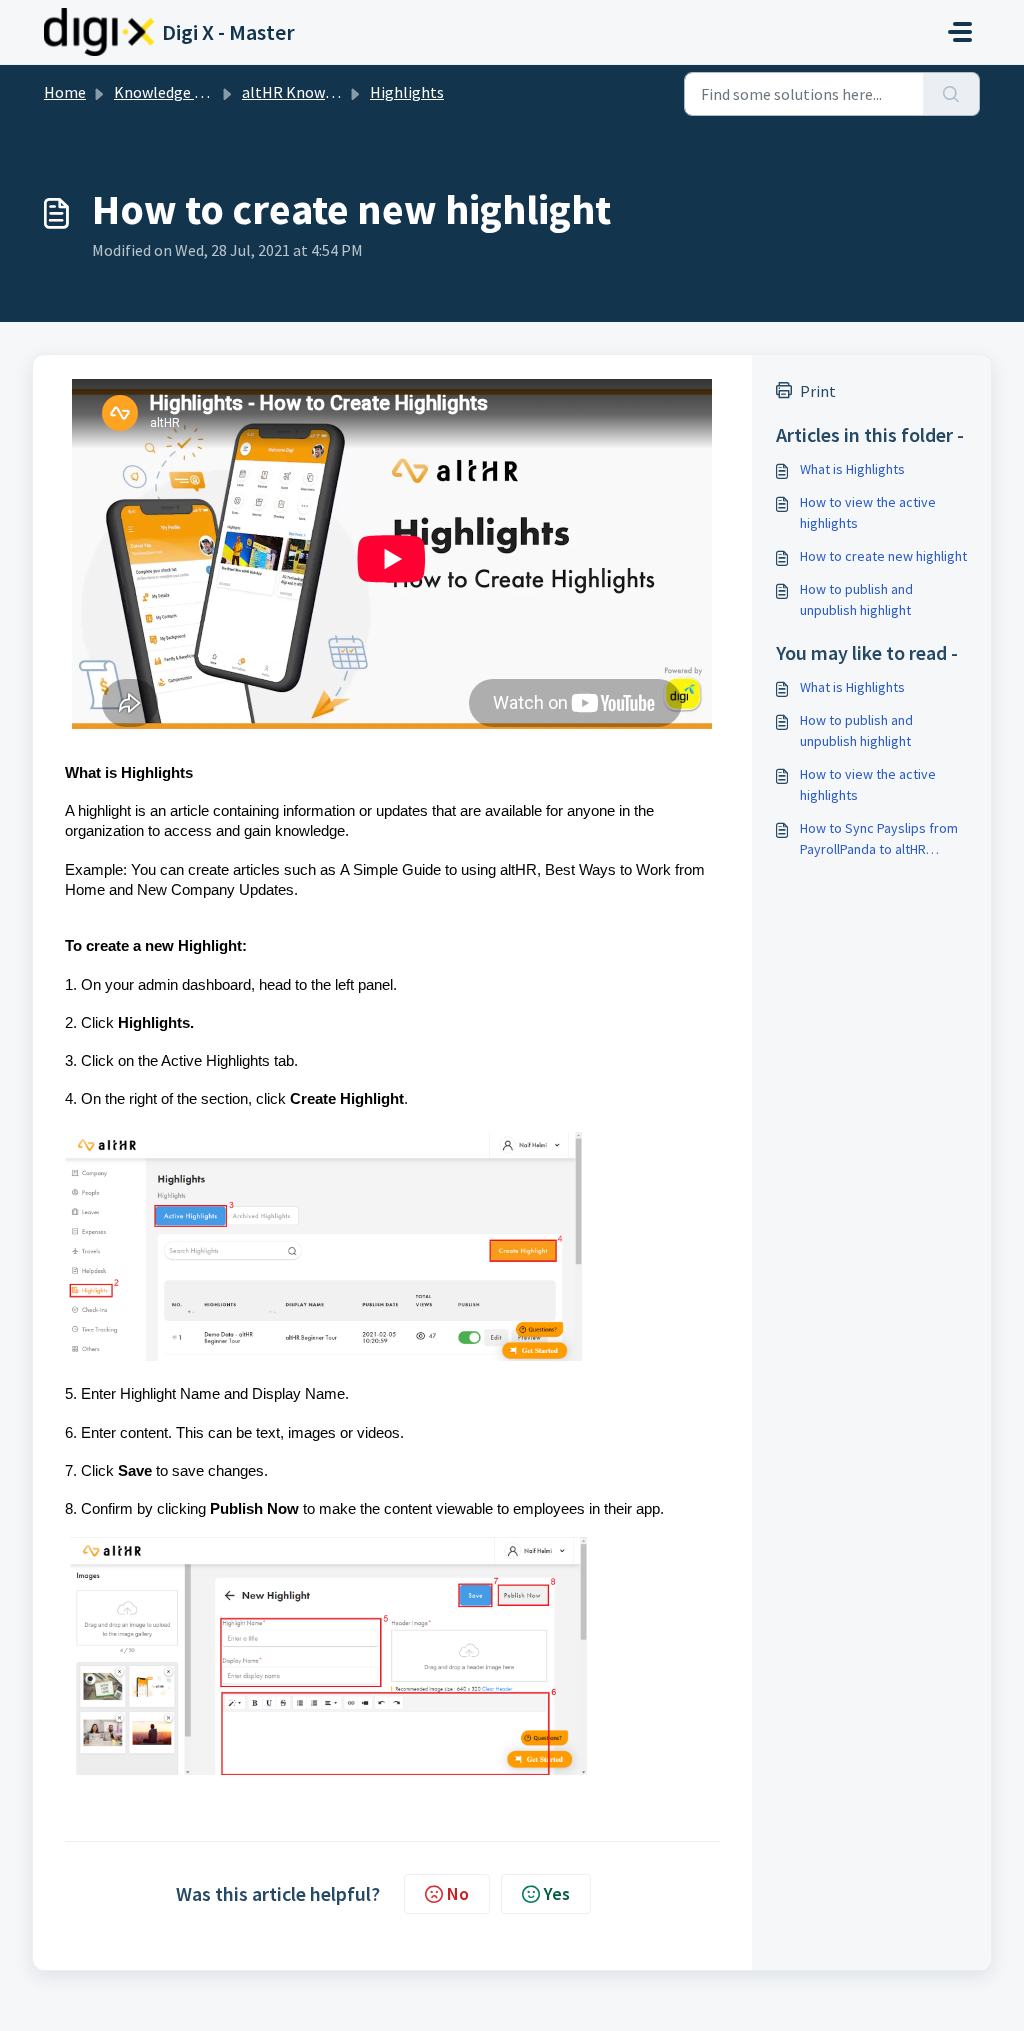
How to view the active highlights (868, 512)
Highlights (407, 92)
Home (65, 92)
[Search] (951, 94)
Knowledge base (170, 92)
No (458, 1893)
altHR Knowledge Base (320, 92)
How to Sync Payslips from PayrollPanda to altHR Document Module (879, 839)
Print (818, 391)
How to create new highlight (883, 556)
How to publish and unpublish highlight (856, 599)
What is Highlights (852, 469)
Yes (557, 1893)
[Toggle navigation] (960, 32)
